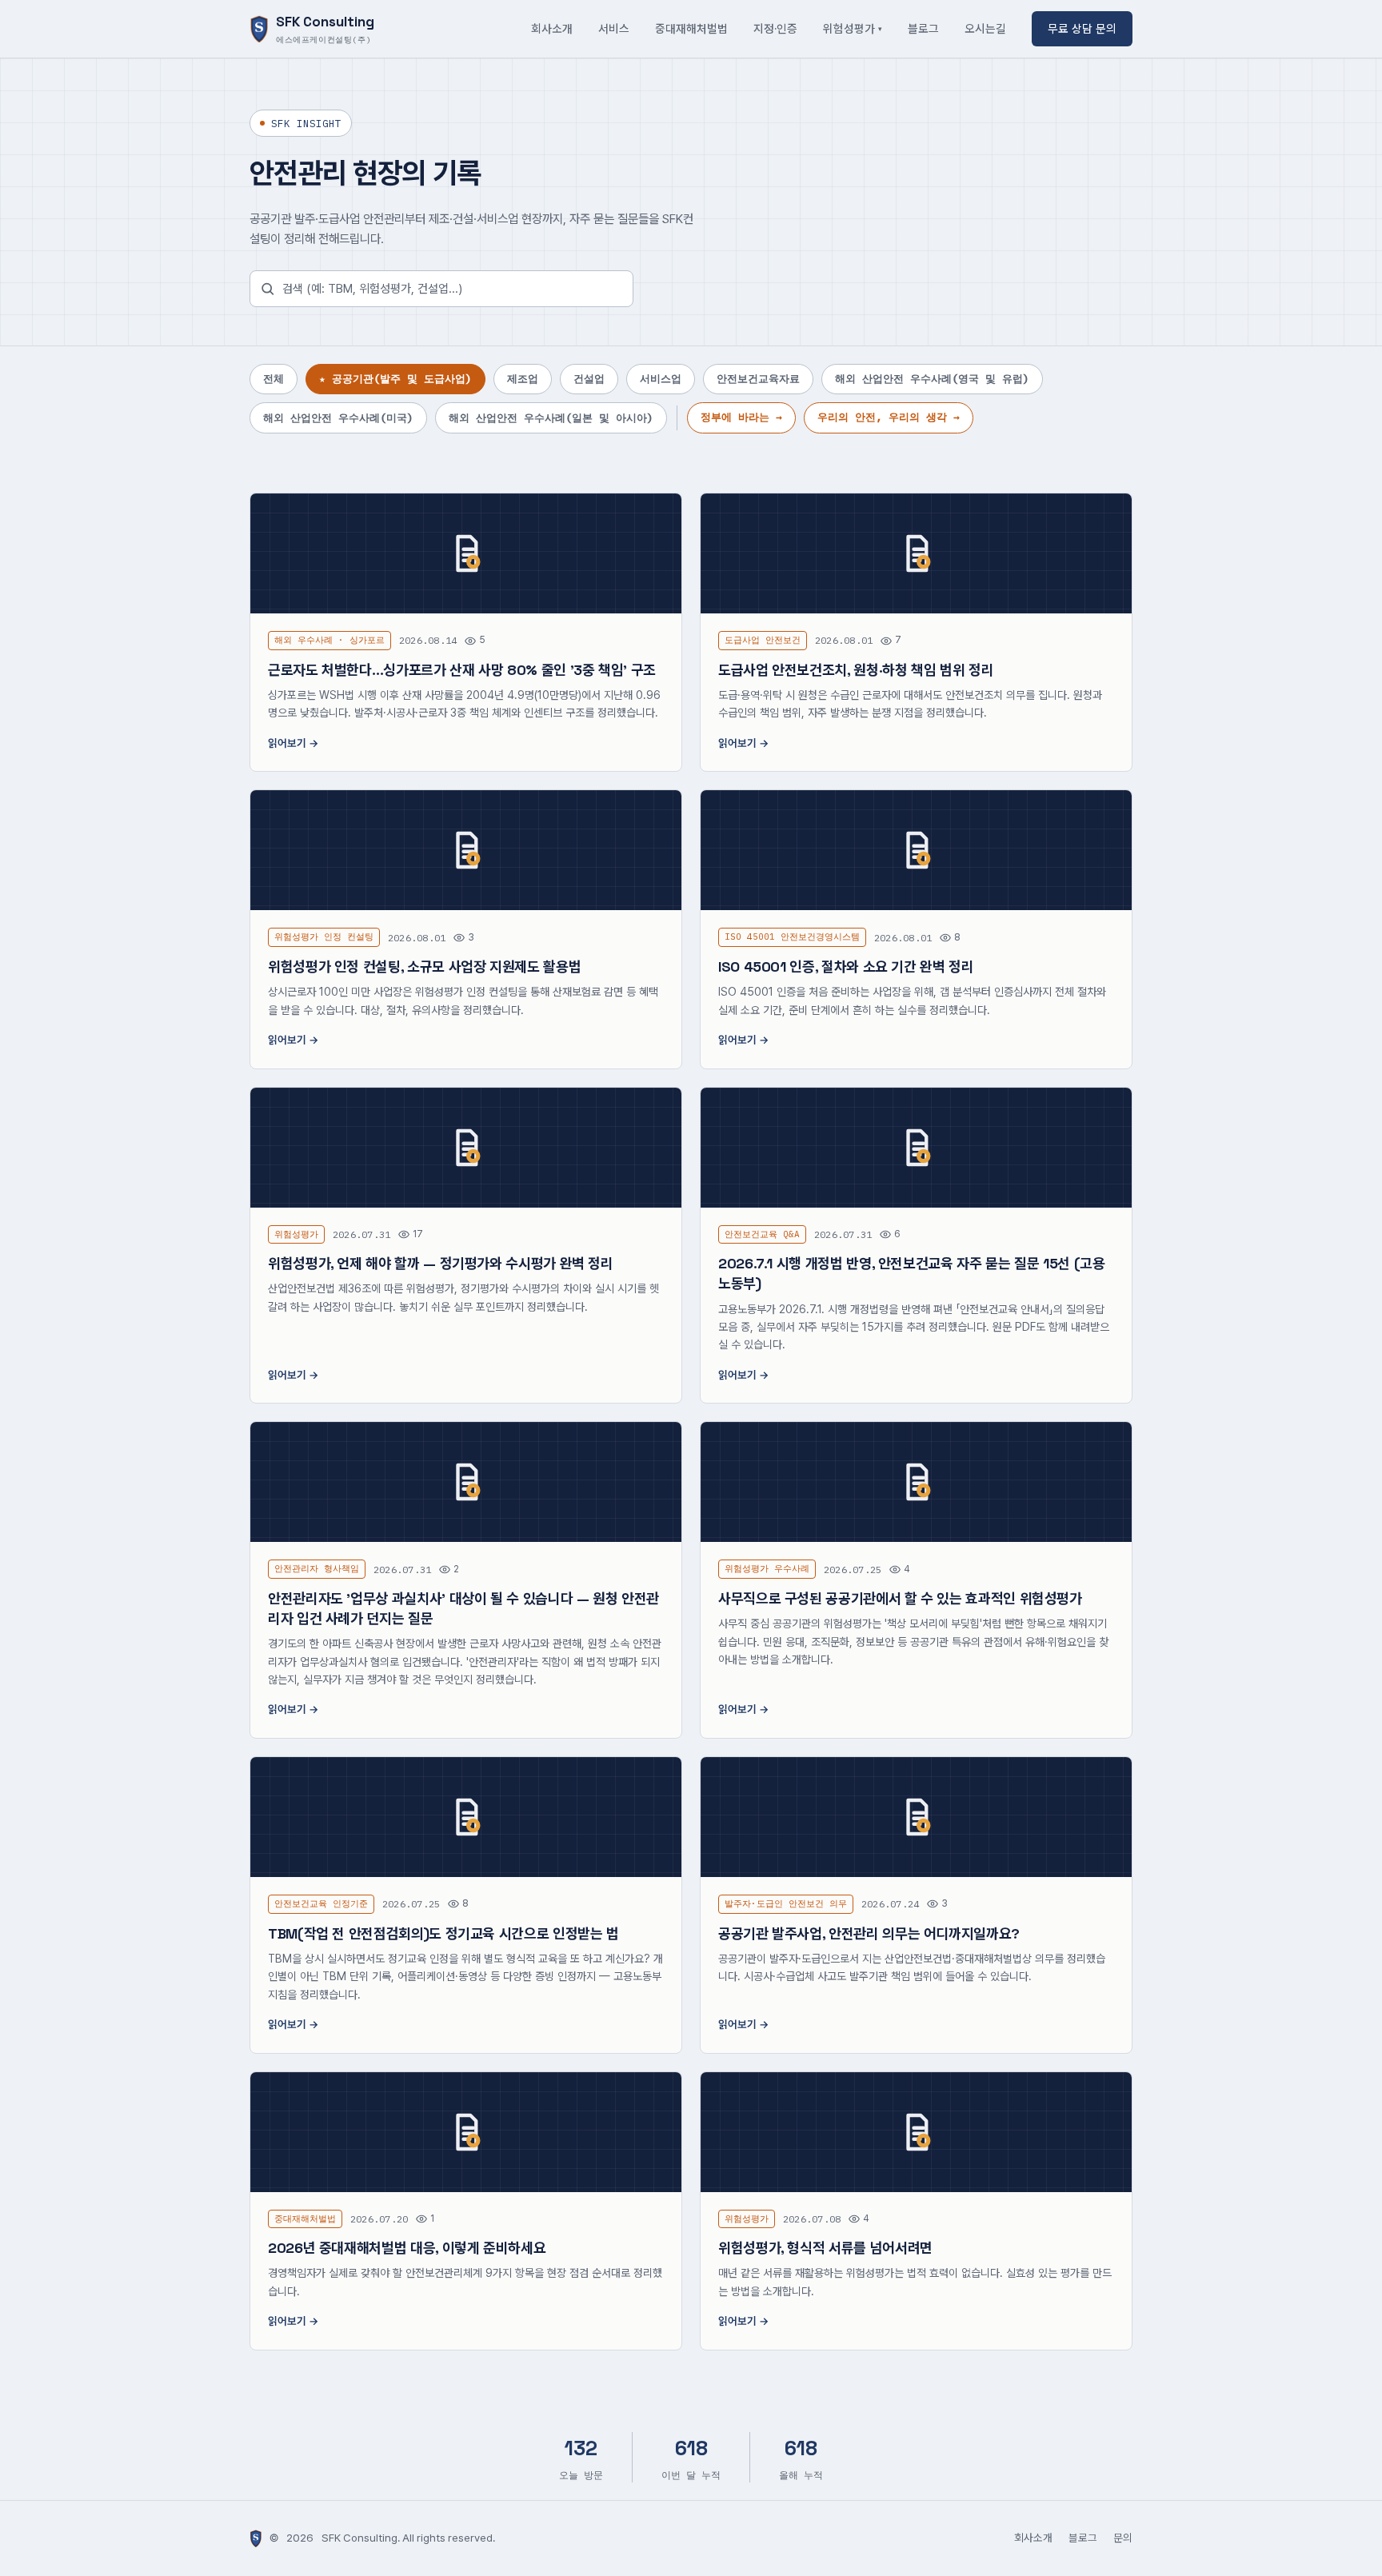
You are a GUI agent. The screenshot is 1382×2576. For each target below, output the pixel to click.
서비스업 (661, 379)
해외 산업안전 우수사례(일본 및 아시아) (551, 418)
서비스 (614, 28)
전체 (274, 379)
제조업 (523, 379)
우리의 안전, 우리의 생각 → (889, 417)
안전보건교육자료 (758, 379)
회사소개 (552, 28)
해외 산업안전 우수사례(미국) (338, 418)
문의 (1123, 2538)
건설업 (589, 379)
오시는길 (985, 28)
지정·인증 (775, 28)
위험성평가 (849, 28)
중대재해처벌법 (691, 28)
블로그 (923, 28)
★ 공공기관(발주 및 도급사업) (395, 379)
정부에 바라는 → (741, 417)
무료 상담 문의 (1082, 28)
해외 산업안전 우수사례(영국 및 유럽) (932, 379)
